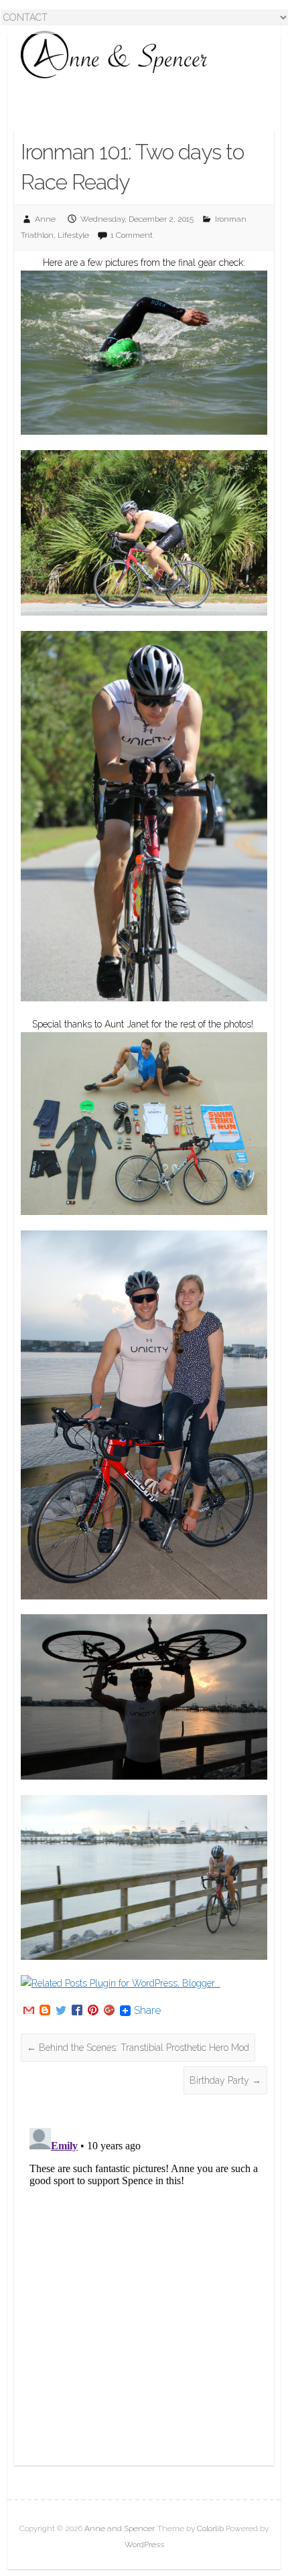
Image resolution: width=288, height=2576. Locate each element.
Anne (45, 219)
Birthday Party (225, 2080)
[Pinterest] (93, 2011)
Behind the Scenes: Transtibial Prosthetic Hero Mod (138, 2048)
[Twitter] (61, 2011)
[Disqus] (144, 2290)
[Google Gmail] (29, 2011)
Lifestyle (73, 235)
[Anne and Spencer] (115, 55)
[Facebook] (77, 2011)
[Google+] (109, 2011)
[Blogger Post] (45, 2011)
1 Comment (132, 235)
